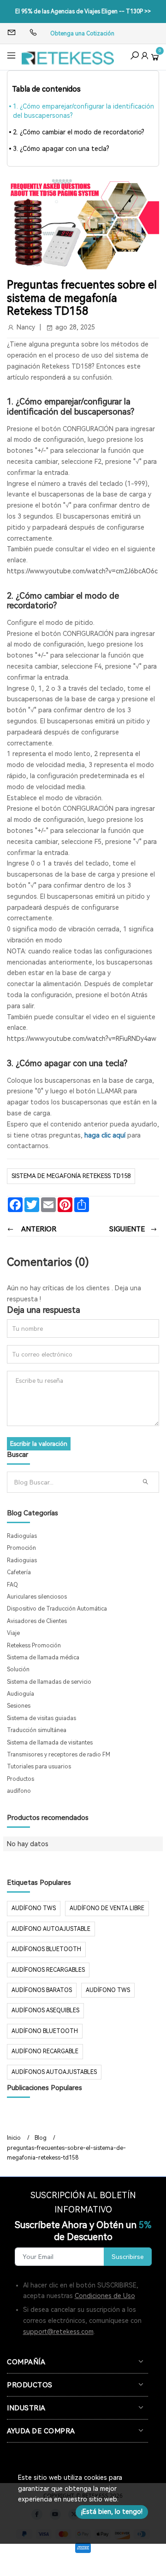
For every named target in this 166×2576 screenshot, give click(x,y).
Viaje (13, 1633)
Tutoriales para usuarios (39, 1767)
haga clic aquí (105, 1135)
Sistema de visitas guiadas (41, 1718)
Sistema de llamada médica (43, 1658)
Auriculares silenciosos (37, 1597)
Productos (21, 1779)
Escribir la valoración (39, 1444)
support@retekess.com (58, 2332)
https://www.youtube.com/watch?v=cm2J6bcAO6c (82, 571)
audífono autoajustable (51, 1929)
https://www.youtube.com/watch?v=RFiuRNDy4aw (82, 1039)
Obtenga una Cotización (82, 34)
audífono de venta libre (107, 1908)
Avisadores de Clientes (37, 1621)
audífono (19, 1791)
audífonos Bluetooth (46, 1949)
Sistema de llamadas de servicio (49, 1682)
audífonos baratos (42, 1990)
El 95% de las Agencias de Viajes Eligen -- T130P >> (83, 12)
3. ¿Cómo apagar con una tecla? (61, 149)
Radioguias (22, 1560)
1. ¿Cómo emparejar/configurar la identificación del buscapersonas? (83, 111)
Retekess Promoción (34, 1646)
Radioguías (22, 1536)
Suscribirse (128, 2257)
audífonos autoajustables (54, 2072)
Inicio (14, 2138)
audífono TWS (34, 1908)
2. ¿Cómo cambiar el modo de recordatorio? (79, 132)
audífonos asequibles (45, 2010)
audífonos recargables (48, 1970)
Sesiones (19, 1706)
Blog (41, 2138)
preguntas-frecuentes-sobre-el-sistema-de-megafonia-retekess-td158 (66, 2153)
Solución (18, 1669)
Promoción (21, 1548)
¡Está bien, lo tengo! (112, 2512)
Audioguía (21, 1694)
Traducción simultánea (37, 1730)
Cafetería (19, 1572)
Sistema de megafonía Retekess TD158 (71, 1176)
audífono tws (108, 1990)
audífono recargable (45, 2051)
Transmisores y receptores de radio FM (59, 1755)
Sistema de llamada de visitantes (50, 1743)
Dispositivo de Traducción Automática (57, 1609)
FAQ (12, 1585)
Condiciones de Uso (105, 2296)
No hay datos (28, 1844)
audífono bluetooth (45, 2031)
